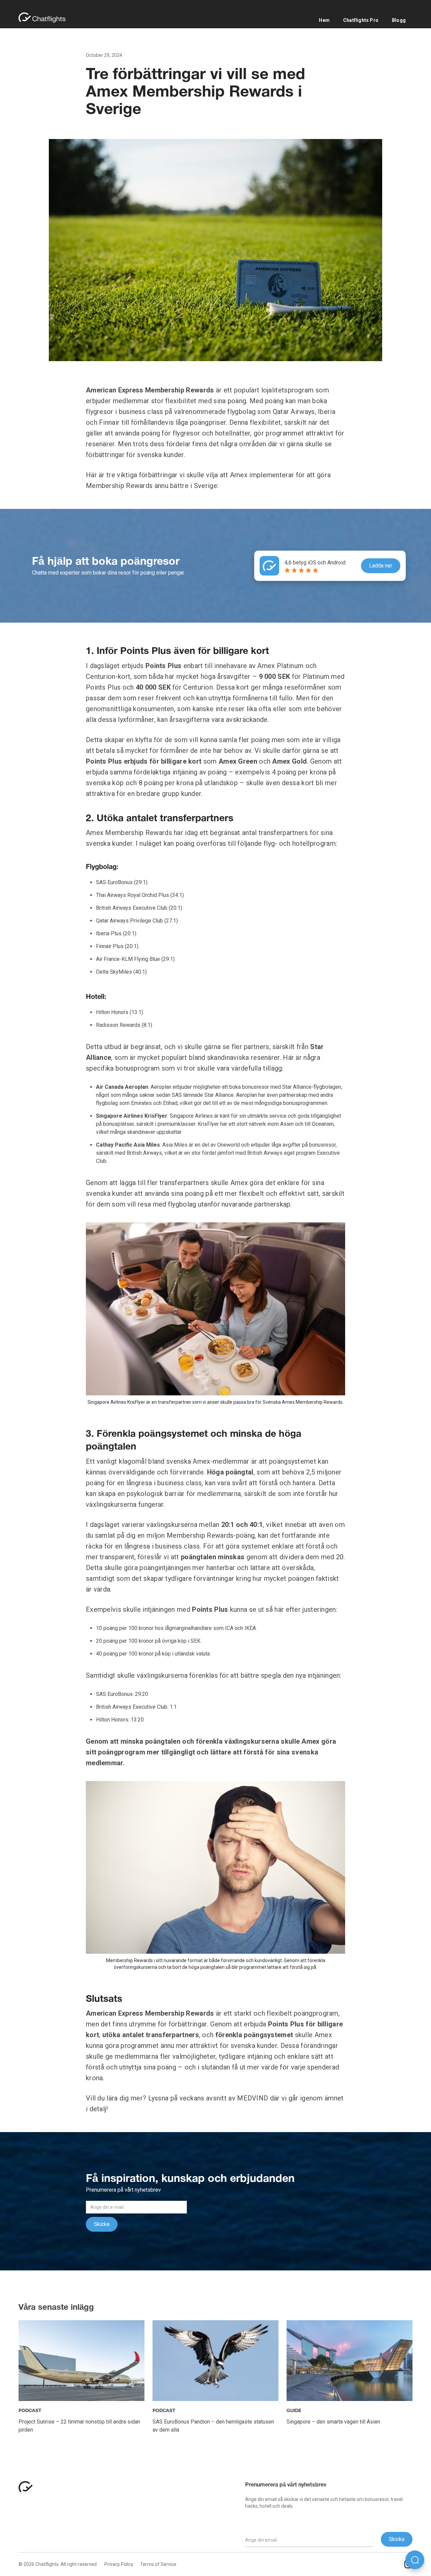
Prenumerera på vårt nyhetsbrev (286, 2485)
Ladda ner (381, 566)
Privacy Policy (119, 2564)
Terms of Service (158, 2564)
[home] (45, 18)
